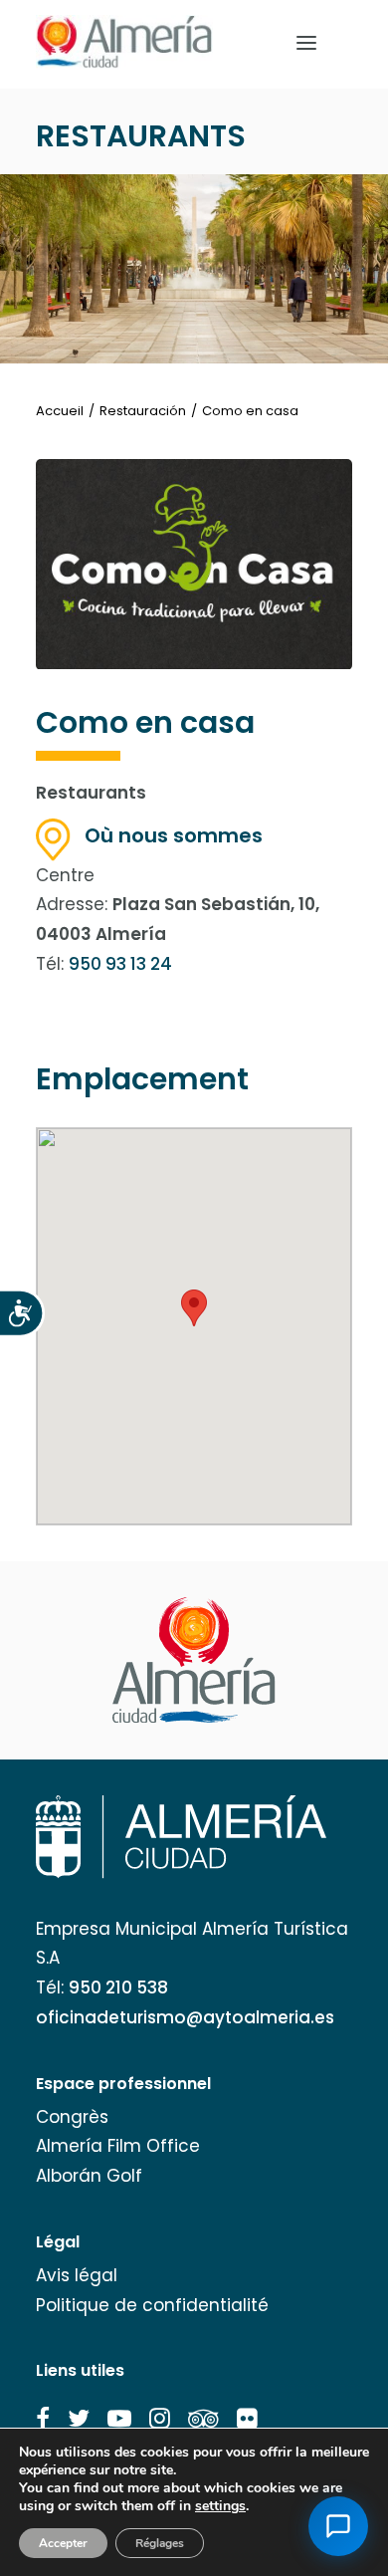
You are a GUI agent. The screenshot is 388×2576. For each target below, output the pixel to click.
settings (220, 2506)
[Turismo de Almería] (124, 42)
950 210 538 (118, 1988)
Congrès (72, 2117)
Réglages (160, 2543)
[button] (43, 2419)
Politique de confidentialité (152, 2305)
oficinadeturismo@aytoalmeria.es (185, 2017)
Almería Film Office (118, 2146)
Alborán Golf (89, 2176)
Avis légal (77, 2275)
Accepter (63, 2543)
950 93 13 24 (120, 964)
